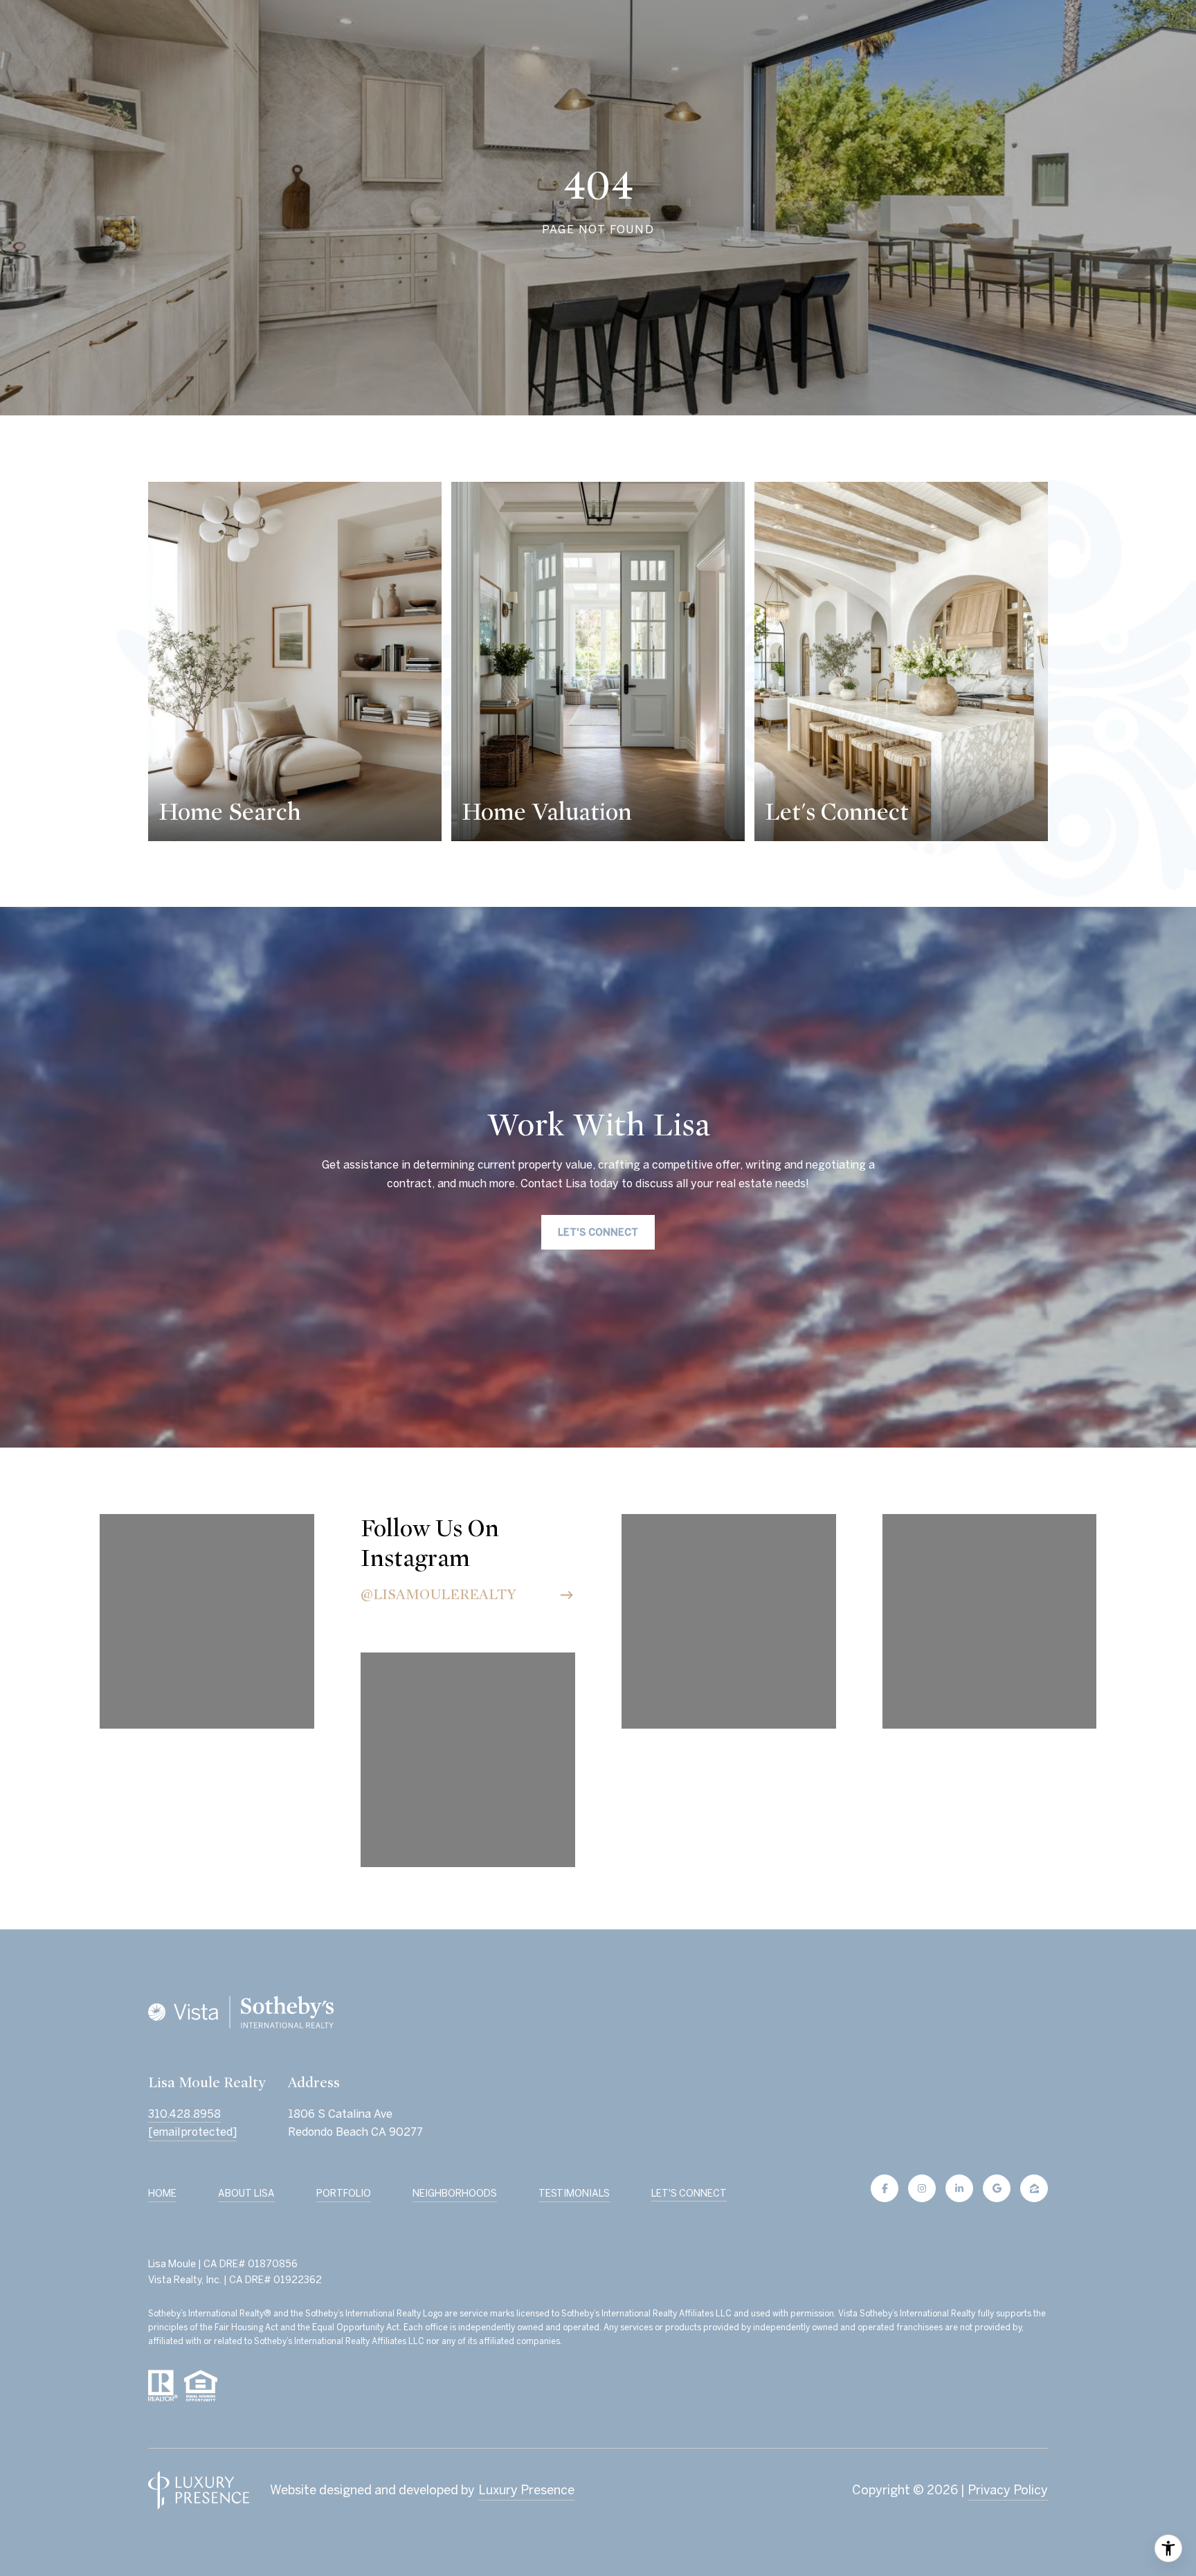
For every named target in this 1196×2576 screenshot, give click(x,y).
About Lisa (246, 2193)
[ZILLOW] (1034, 2188)
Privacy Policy (1008, 2490)
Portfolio (344, 2193)
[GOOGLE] (997, 2188)
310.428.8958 (184, 2114)
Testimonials (574, 2193)
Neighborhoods (455, 2193)
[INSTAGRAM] (922, 2188)
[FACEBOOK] (885, 2188)
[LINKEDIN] (959, 2188)
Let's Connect (689, 2193)
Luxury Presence (526, 2490)
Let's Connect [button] (598, 1232)
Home (162, 2193)
